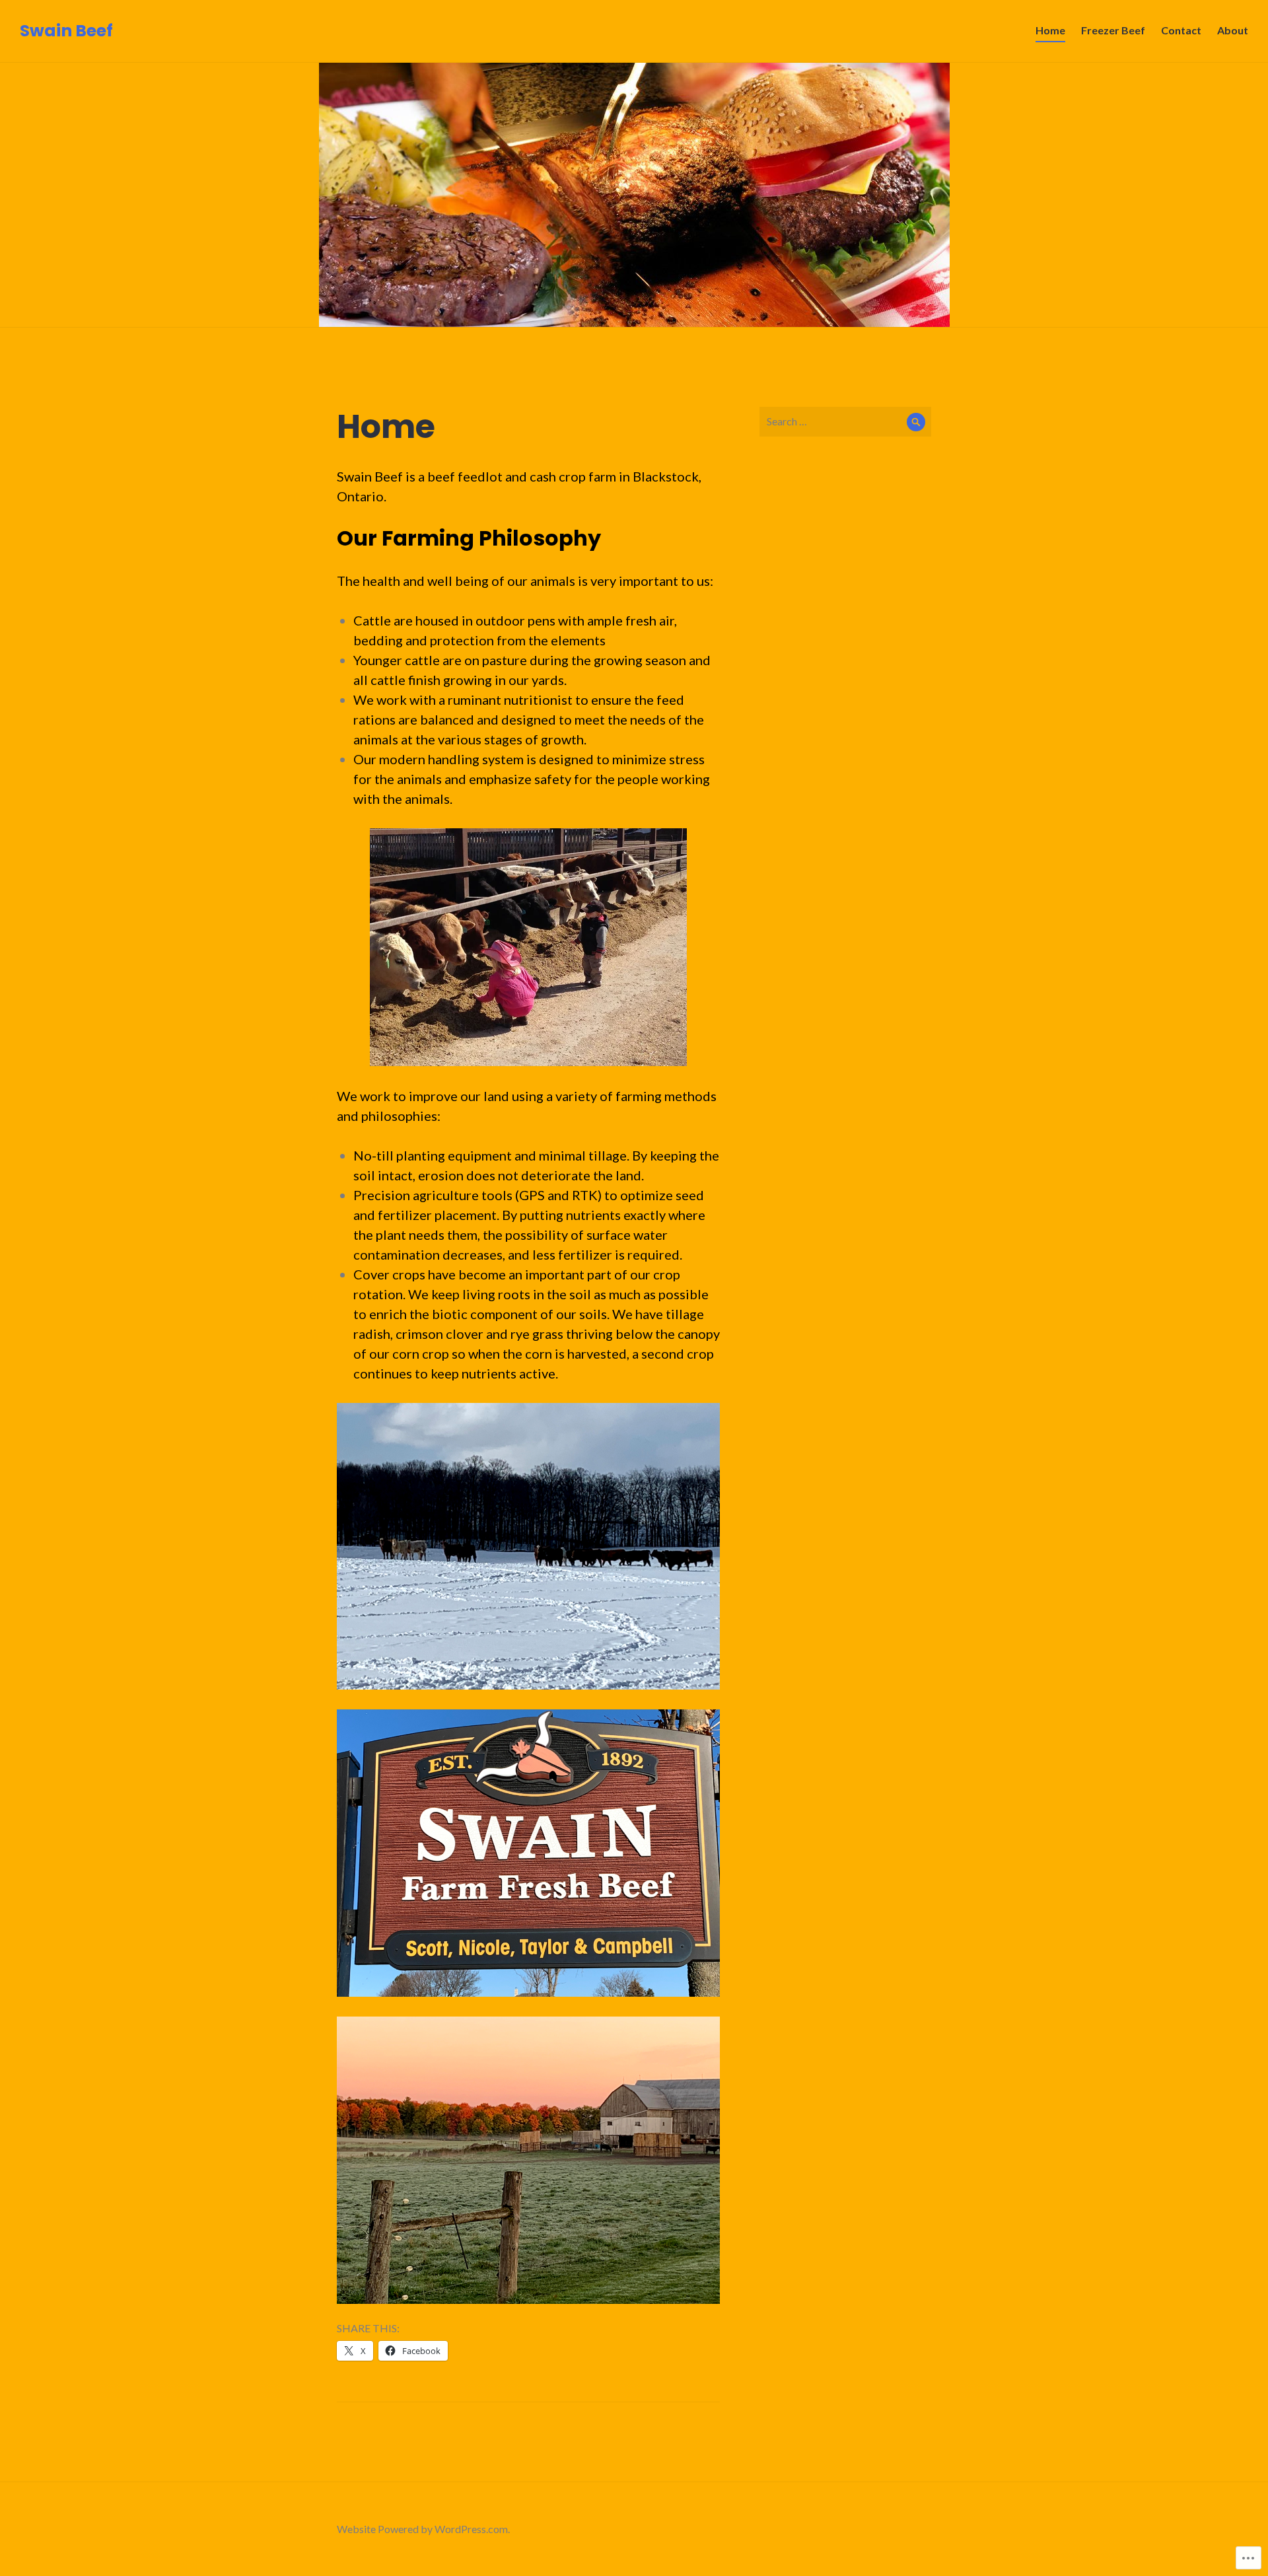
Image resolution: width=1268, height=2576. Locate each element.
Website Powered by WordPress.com (422, 2529)
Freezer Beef (1113, 30)
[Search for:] (845, 421)
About (1233, 30)
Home (1050, 30)
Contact (1181, 30)
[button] (528, 2160)
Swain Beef (66, 31)
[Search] (916, 422)
